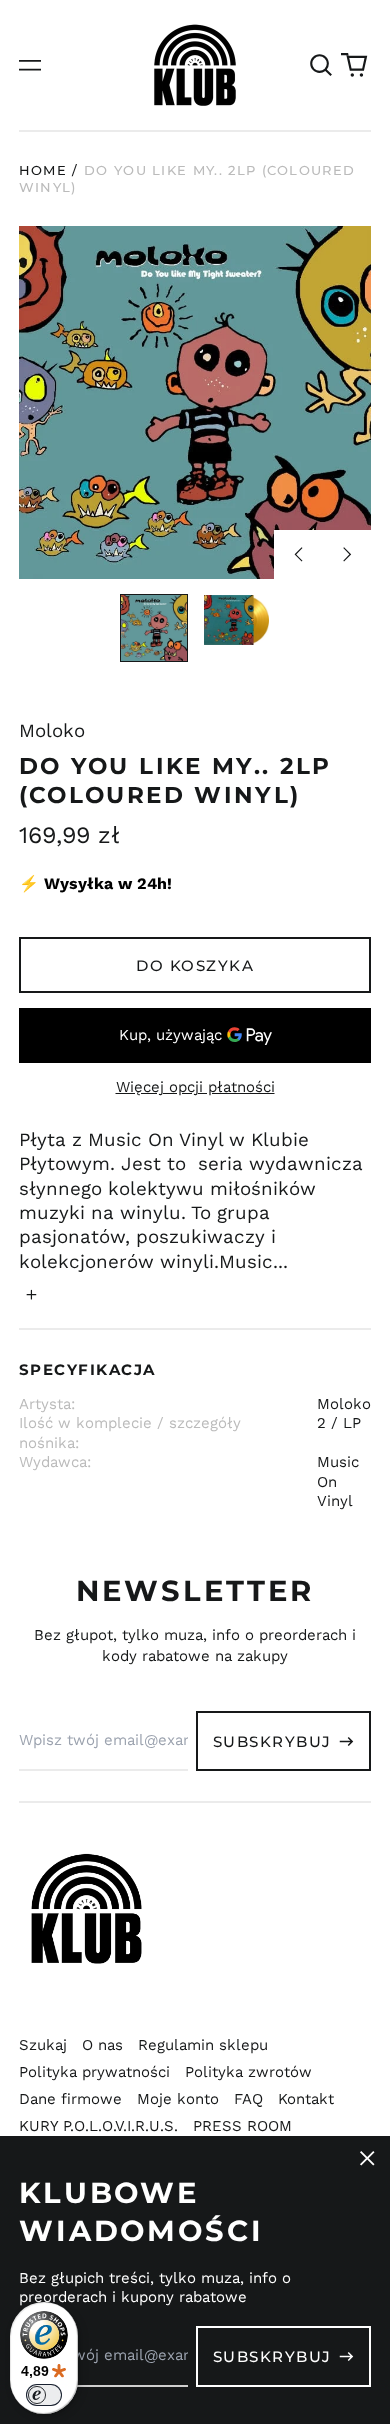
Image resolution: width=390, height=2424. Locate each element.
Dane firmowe (70, 2099)
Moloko (52, 731)
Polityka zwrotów (248, 2072)
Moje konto (178, 2099)
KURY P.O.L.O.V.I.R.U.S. (98, 2126)
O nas (102, 2045)
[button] (321, 65)
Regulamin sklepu (203, 2045)
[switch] (44, 2395)
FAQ (248, 2099)
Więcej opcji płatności (195, 1087)
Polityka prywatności (94, 2072)
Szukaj (43, 2045)
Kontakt (306, 2099)
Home (43, 170)
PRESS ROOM (242, 2126)
